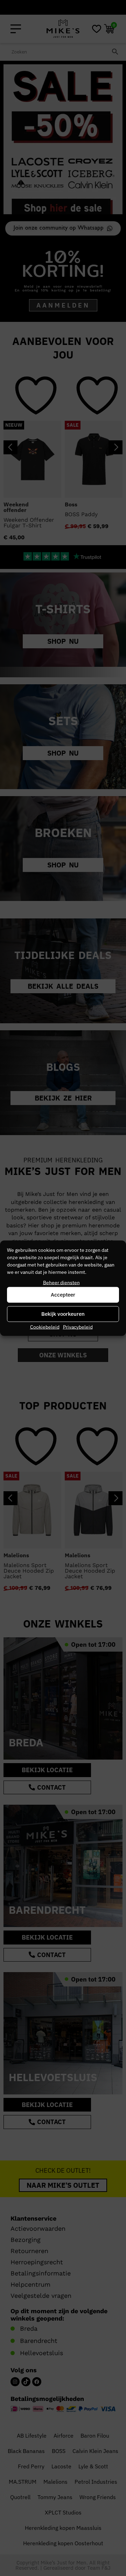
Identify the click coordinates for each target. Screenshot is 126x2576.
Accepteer (63, 1295)
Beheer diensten (61, 1282)
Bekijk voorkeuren (63, 1314)
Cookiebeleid (45, 1327)
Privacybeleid (78, 1327)
